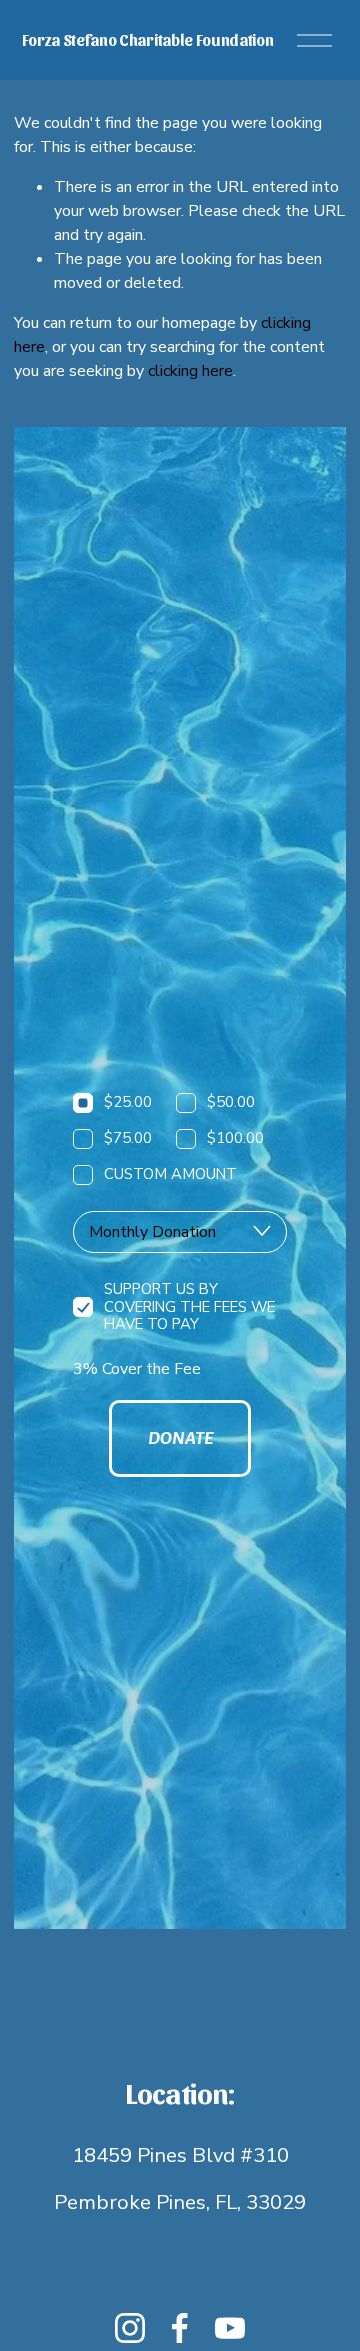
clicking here (190, 371)
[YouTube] (230, 2328)
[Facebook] (180, 2328)
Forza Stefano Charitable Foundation (148, 39)
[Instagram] (130, 2328)
